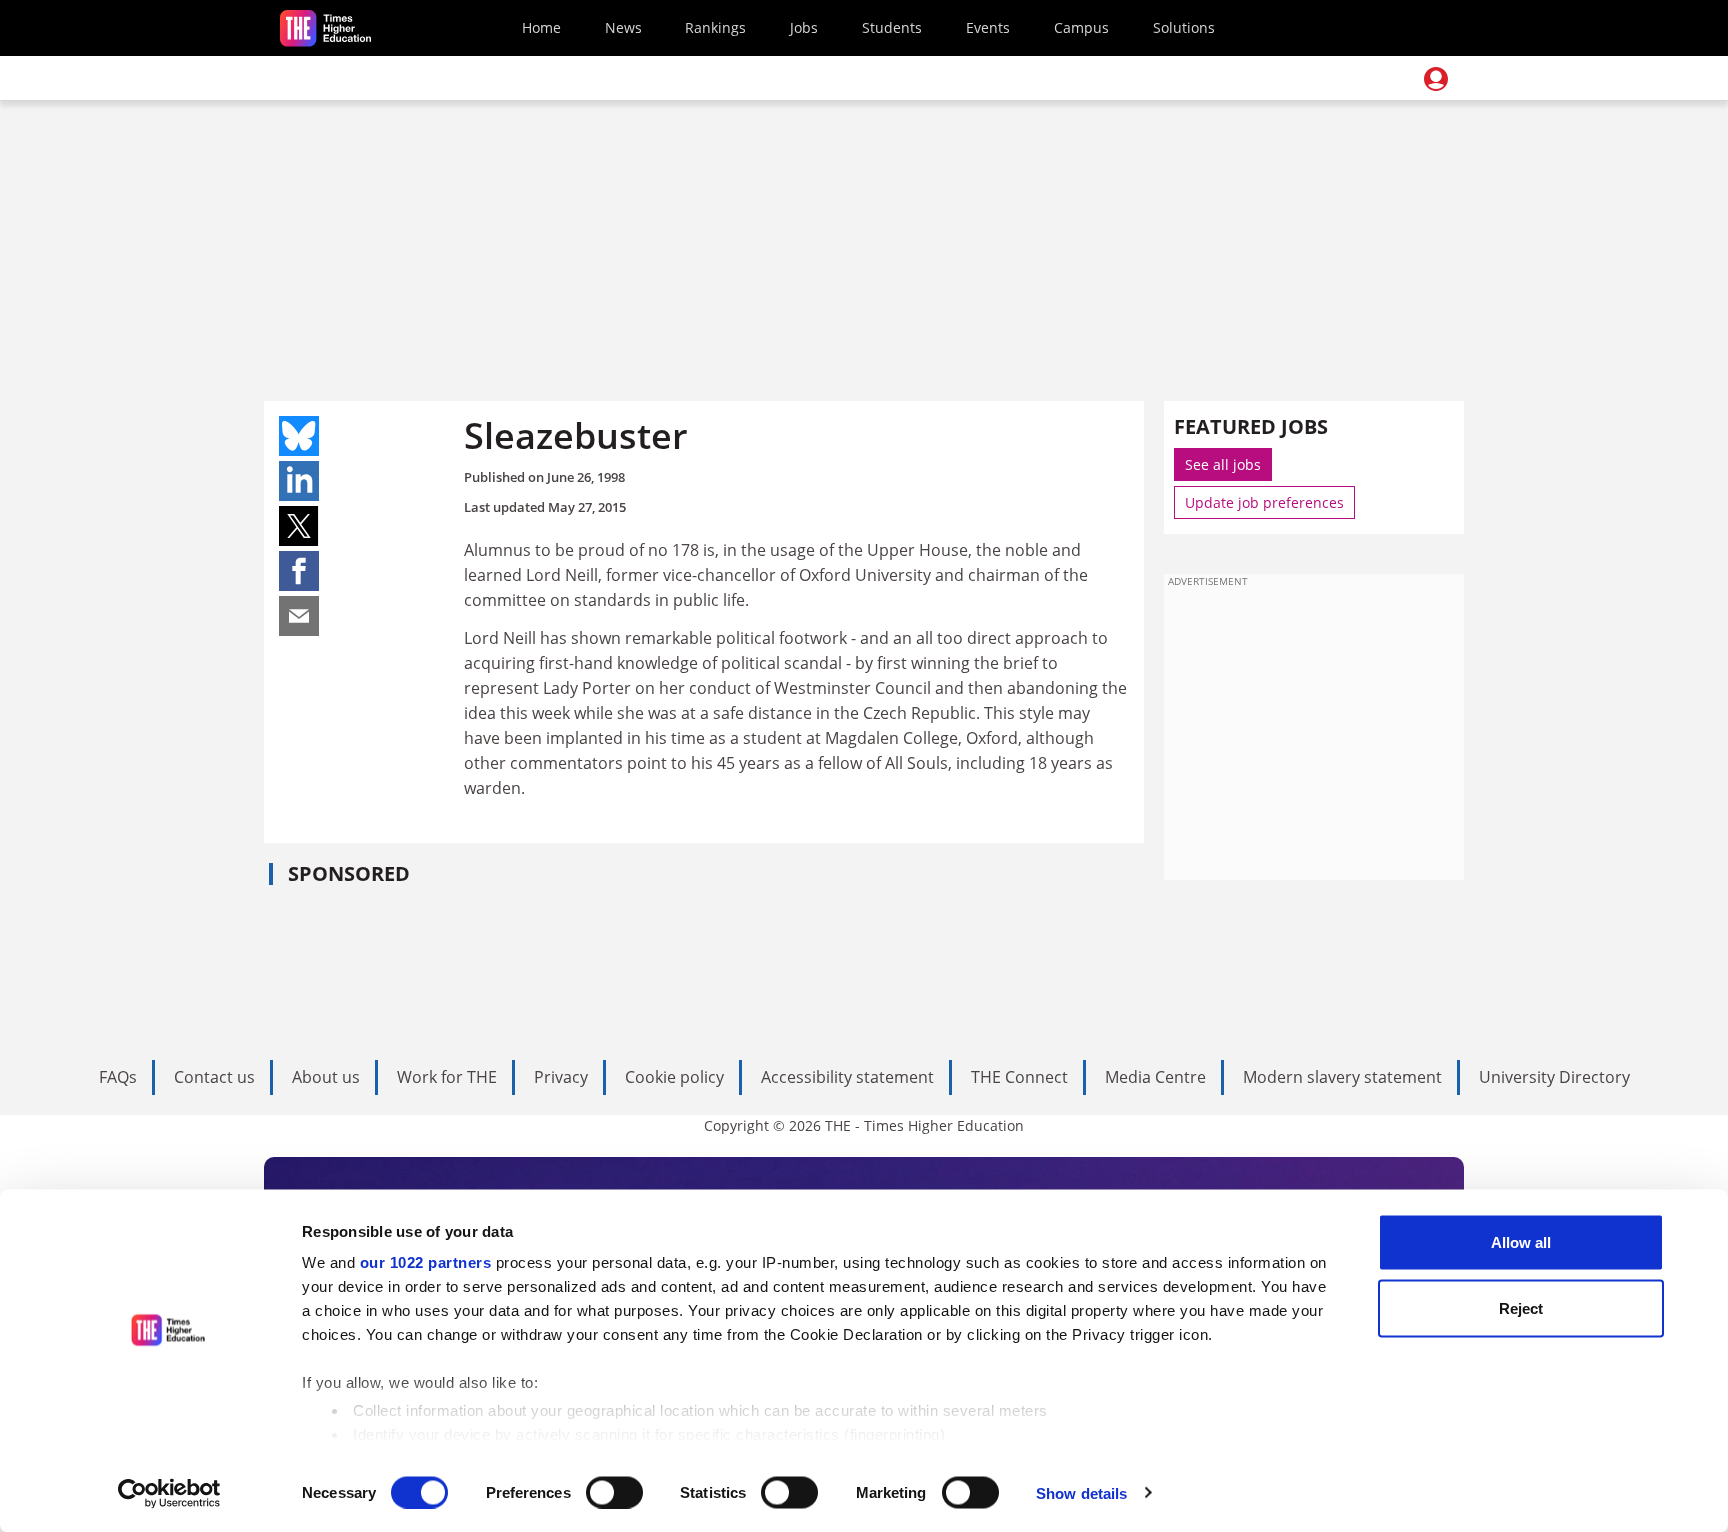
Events (988, 27)
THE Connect (1019, 1077)
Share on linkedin (299, 481)
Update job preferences (1264, 502)
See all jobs (1223, 464)
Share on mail (299, 616)
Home (541, 27)
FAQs (118, 1077)
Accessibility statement (847, 1077)
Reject (1521, 1307)
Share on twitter (299, 526)
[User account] (1436, 79)
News (623, 27)
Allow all (1521, 1242)
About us (326, 1077)
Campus (1081, 27)
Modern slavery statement (1342, 1077)
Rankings (715, 27)
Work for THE (447, 1077)
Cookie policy (674, 1077)
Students (892, 27)
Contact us (214, 1077)
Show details (1081, 1492)
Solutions (1184, 27)
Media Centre (1155, 1077)
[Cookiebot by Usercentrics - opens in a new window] (169, 1493)
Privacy (561, 1077)
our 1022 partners (426, 1262)
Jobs (804, 27)
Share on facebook (299, 571)
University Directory (1554, 1077)
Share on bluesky (299, 436)
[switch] (614, 1492)
